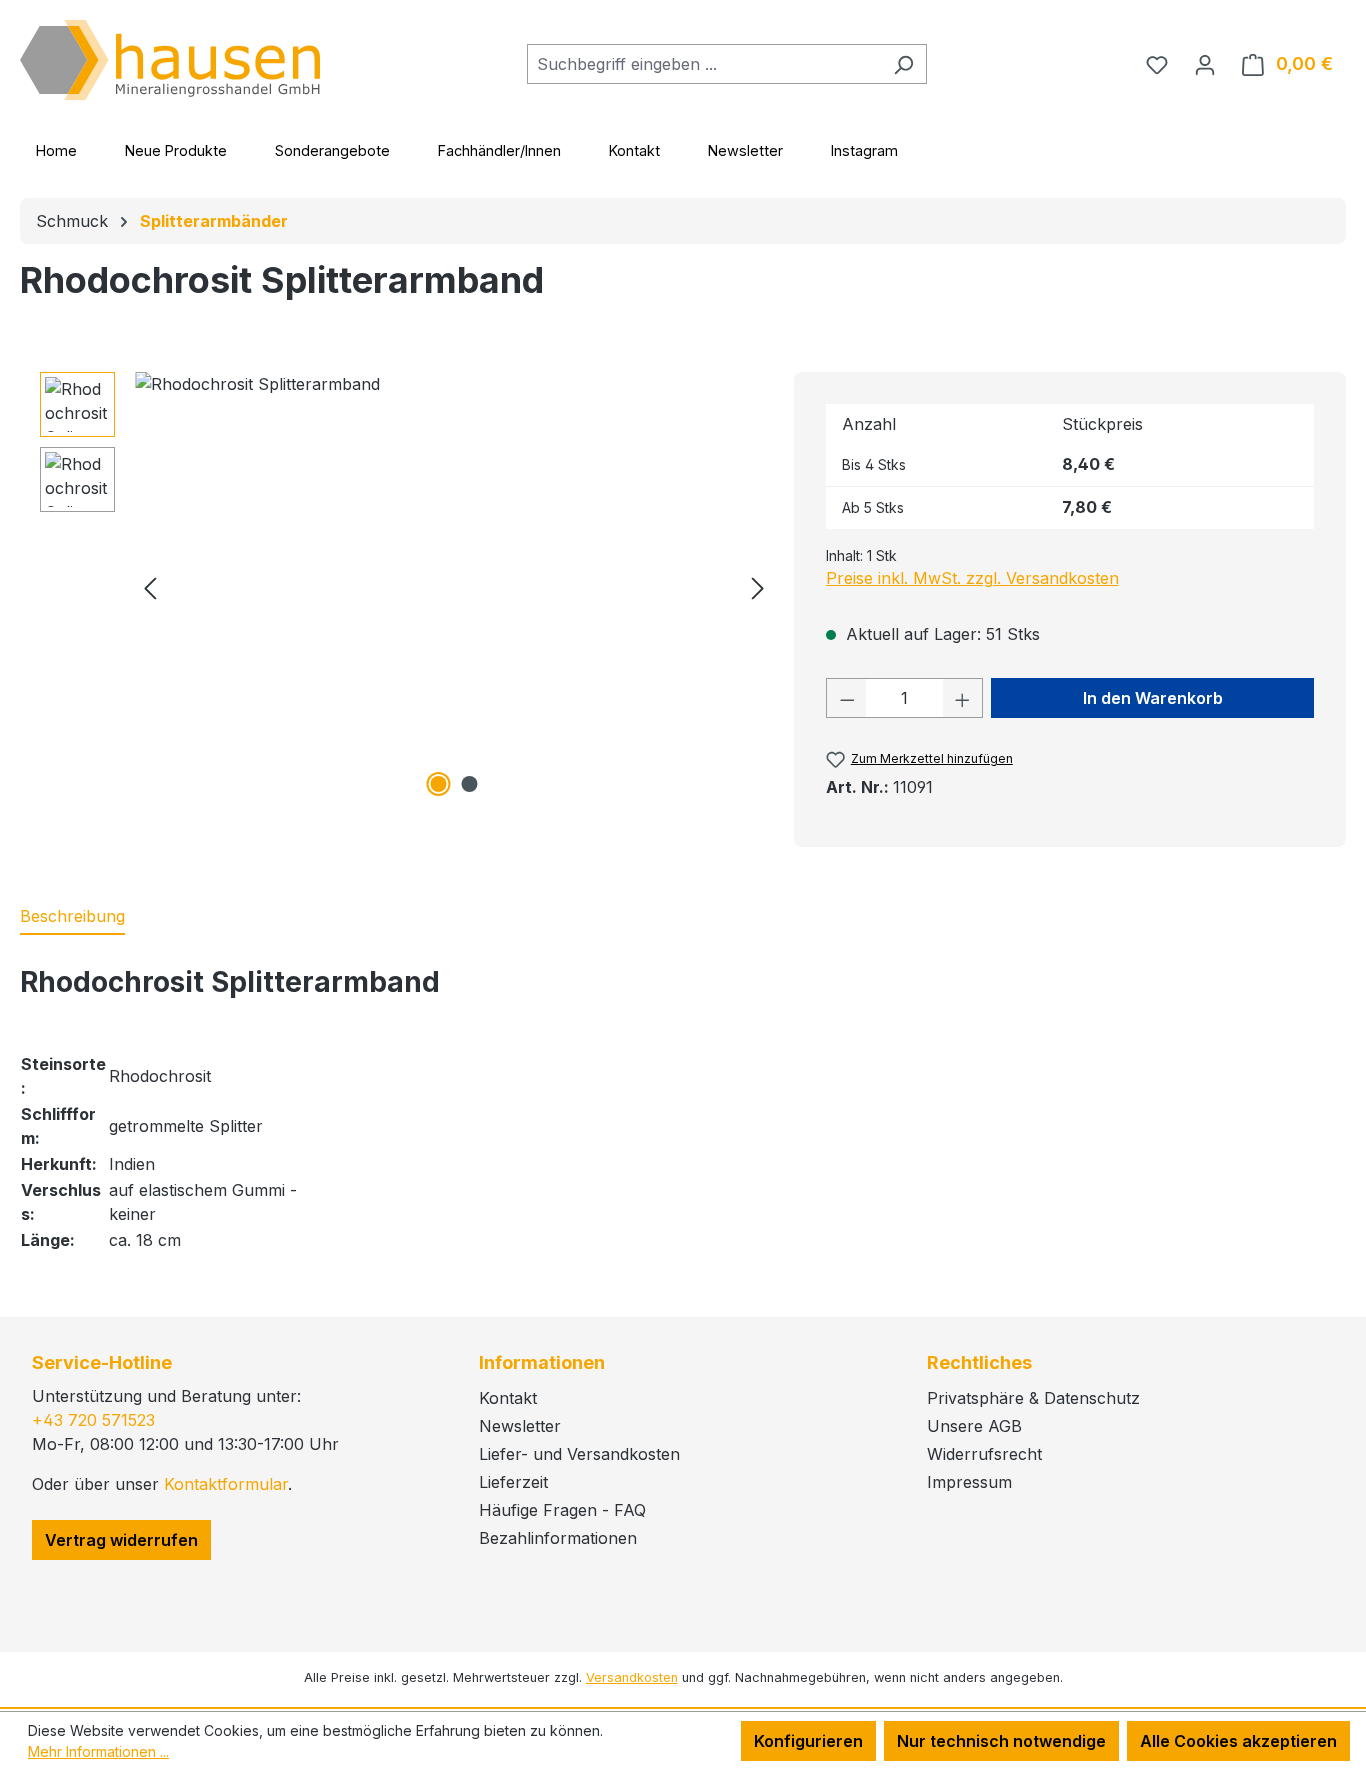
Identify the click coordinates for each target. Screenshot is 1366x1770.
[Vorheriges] (150, 587)
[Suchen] (903, 64)
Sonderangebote (332, 150)
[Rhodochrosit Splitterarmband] (454, 587)
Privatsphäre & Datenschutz (1033, 1398)
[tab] (72, 917)
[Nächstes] (758, 587)
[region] (407, 587)
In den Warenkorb (1153, 698)
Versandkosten (632, 1677)
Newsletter (745, 150)
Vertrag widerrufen (121, 1540)
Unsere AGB (974, 1426)
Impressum (969, 1482)
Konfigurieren (808, 1741)
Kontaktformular (226, 1484)
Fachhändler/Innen (499, 150)
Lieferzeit (513, 1482)
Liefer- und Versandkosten (579, 1454)
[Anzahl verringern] (847, 698)
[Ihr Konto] (1205, 64)
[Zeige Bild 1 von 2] (438, 784)
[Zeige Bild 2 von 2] (469, 784)
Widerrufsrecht (984, 1454)
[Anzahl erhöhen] (963, 698)
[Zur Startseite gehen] (170, 60)
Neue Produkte (176, 150)
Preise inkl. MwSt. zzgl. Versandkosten (972, 578)
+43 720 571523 (93, 1420)
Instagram (864, 150)
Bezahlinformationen (558, 1538)
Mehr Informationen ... (98, 1751)
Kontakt (634, 150)
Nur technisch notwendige (1001, 1741)
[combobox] (704, 64)
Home (56, 150)
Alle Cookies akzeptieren (1238, 1741)
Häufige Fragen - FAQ (562, 1510)
